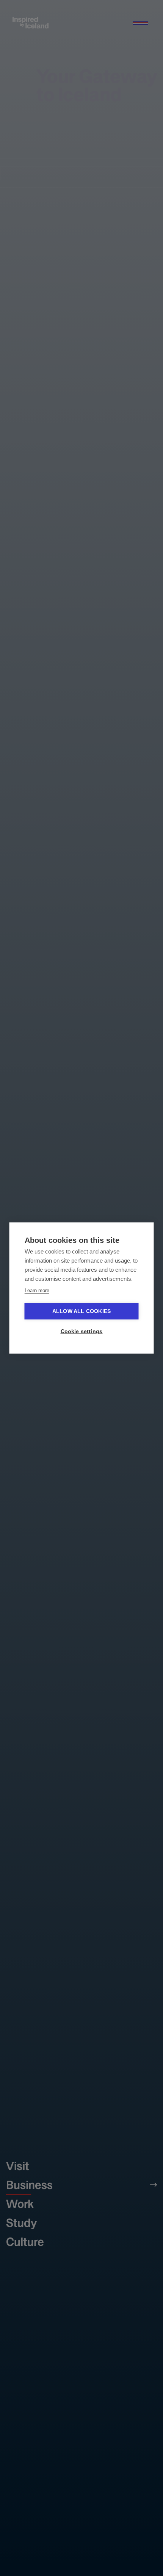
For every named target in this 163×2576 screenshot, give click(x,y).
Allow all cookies (81, 1311)
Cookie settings (82, 1331)
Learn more (37, 1290)
